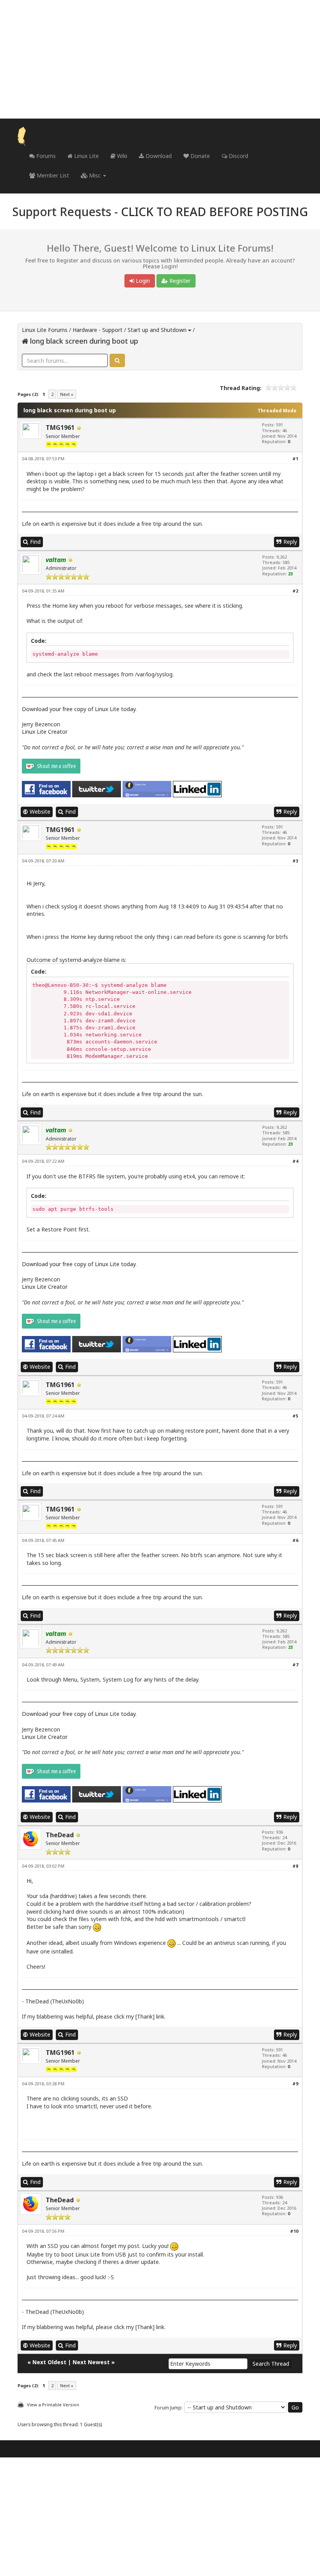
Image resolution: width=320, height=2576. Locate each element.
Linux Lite (86, 156)
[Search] (117, 360)
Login (142, 281)
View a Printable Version (53, 2405)
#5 (295, 1416)
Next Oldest (49, 2362)
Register (179, 281)
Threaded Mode (277, 411)
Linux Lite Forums (45, 330)
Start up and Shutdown (157, 330)
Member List (52, 175)
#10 (294, 2231)
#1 (295, 459)
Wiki (121, 156)
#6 (295, 1540)
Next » (67, 394)
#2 (295, 591)
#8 (295, 1866)
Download (158, 156)
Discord (238, 156)
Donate (199, 156)
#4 (295, 1161)
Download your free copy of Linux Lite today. (79, 709)
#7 (295, 1665)
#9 (295, 2084)
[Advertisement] (160, 59)
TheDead (60, 1835)
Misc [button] (95, 175)
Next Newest (91, 2362)
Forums (45, 156)
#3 (295, 861)
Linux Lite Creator (45, 732)
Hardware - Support (98, 330)
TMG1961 (60, 428)
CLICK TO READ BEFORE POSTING (214, 212)
